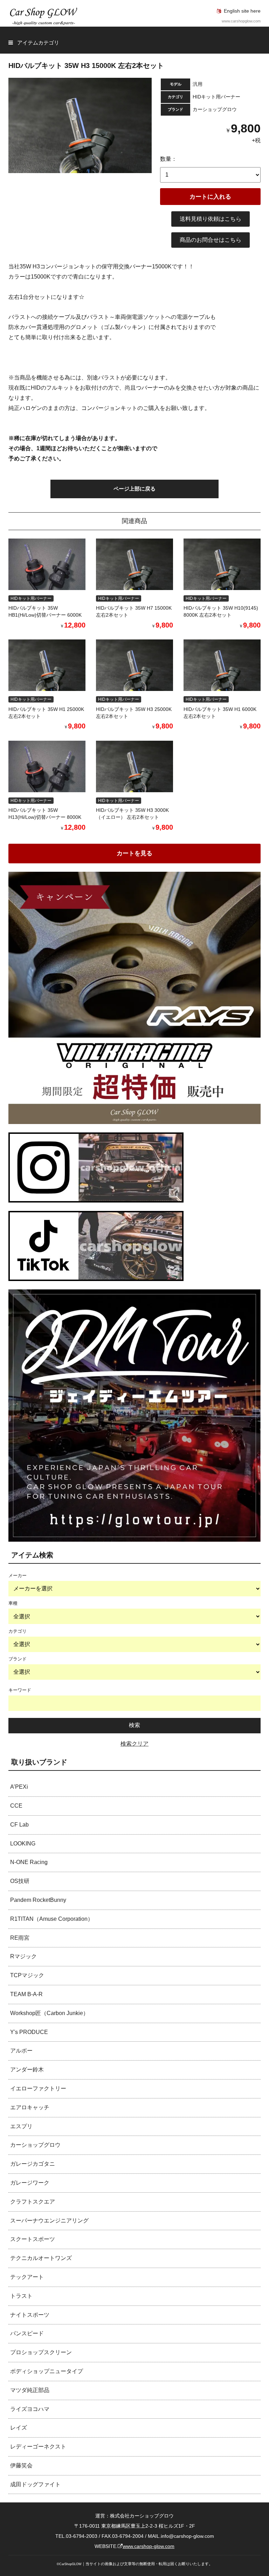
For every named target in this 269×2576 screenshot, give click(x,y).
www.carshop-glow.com (149, 2546)
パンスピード (27, 2333)
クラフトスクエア (33, 2202)
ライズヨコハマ (30, 2409)
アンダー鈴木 (27, 2070)
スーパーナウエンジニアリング (49, 2221)
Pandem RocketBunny (38, 1900)
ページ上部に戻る (134, 489)
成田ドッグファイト (35, 2484)
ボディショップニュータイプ (47, 2371)
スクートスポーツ (33, 2239)
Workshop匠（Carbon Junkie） (49, 2013)
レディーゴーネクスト (38, 2447)
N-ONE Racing (29, 1862)
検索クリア (134, 1744)
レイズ (19, 2428)
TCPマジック (27, 1975)
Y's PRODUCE (29, 2032)
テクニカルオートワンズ (41, 2258)
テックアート (27, 2277)
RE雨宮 (20, 1938)
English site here (242, 11)
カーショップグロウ (35, 2145)
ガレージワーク (30, 2183)
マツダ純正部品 (30, 2390)
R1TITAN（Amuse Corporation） (52, 1919)
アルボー (21, 2051)
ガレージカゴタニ (33, 2164)
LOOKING (23, 1844)
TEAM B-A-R (26, 1994)
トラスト (21, 2296)
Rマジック (23, 1956)
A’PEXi (19, 1787)
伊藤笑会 (21, 2465)
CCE (16, 1806)
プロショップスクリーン (41, 2352)
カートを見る (134, 853)
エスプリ (21, 2126)
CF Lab (19, 1825)
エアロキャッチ (30, 2107)
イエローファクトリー (38, 2088)
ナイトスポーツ (30, 2315)
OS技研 (20, 1881)
